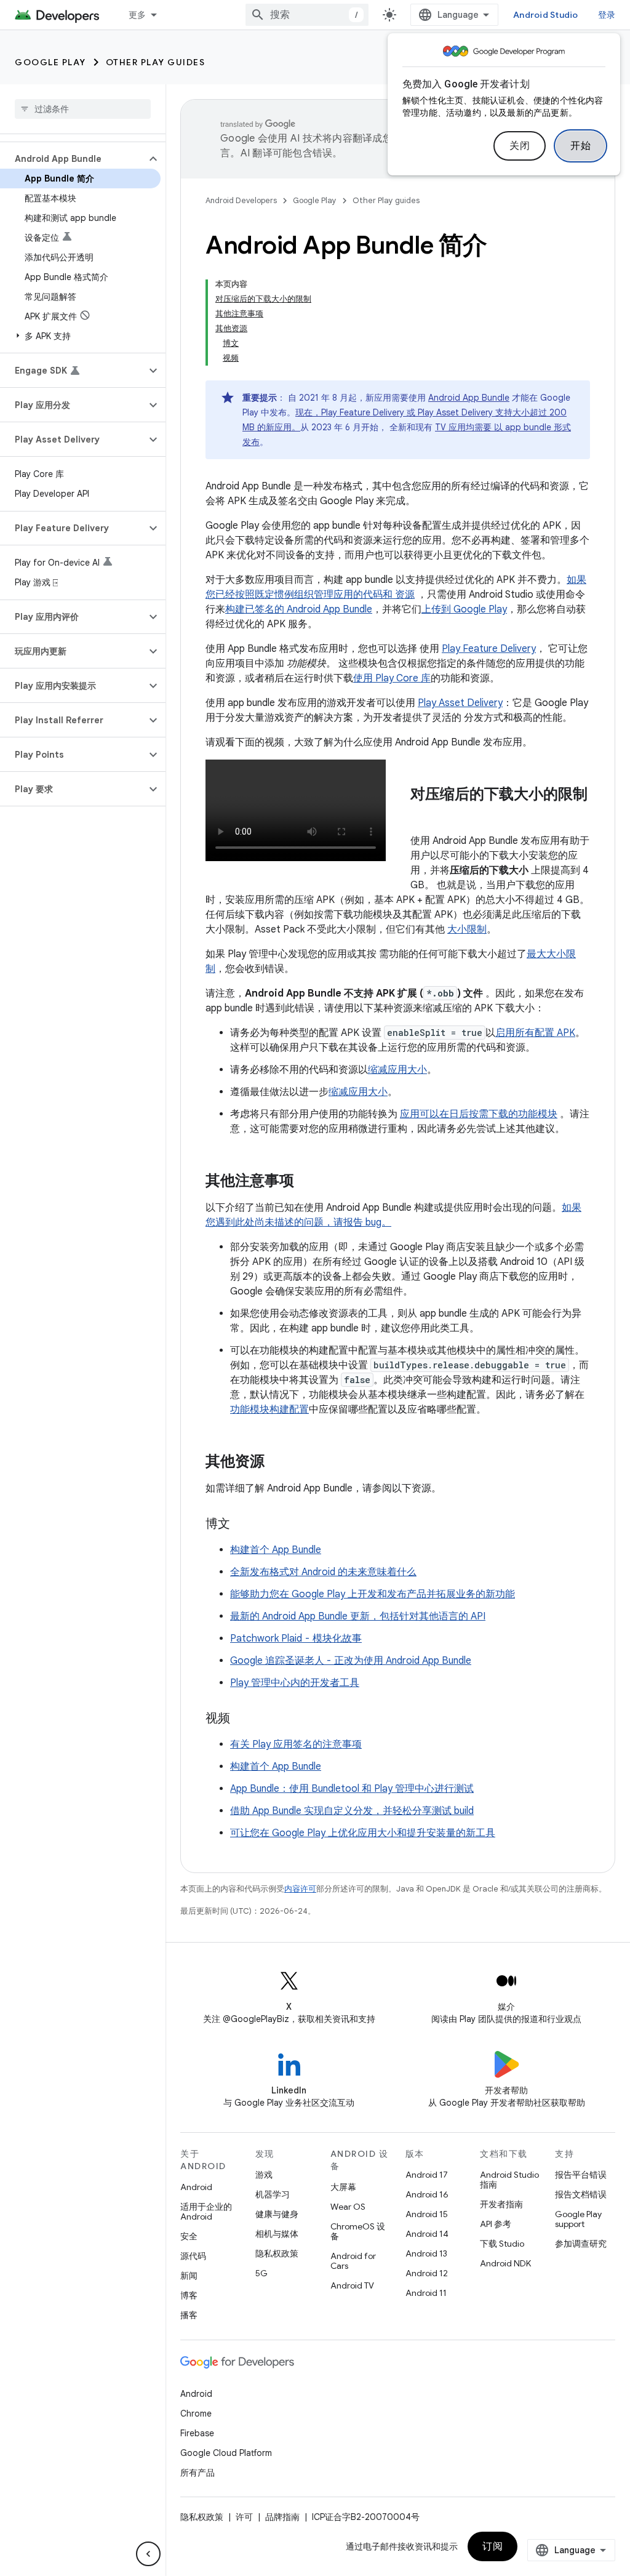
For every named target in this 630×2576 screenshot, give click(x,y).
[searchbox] (83, 109)
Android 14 (427, 2234)
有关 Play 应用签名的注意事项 (296, 1744)
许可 (244, 2517)
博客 (189, 2295)
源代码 (193, 2256)
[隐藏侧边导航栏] (148, 2554)
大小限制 (467, 929)
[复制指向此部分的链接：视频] (242, 1719)
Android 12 (427, 2273)
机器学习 (273, 2194)
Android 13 (426, 2253)
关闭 (520, 146)
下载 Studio (502, 2244)
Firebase (197, 2433)
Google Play (50, 62)
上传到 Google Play (464, 609)
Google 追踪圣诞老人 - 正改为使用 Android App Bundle (351, 1661)
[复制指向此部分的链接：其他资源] (277, 1463)
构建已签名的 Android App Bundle (299, 609)
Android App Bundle (469, 398)
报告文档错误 (581, 2194)
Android (196, 2187)
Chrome (196, 2413)
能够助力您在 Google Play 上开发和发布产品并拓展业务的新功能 (373, 1594)
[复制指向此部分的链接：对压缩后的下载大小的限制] (423, 815)
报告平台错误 (581, 2175)
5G (261, 2273)
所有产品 (197, 2473)
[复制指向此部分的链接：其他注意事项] (306, 1182)
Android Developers (241, 200)
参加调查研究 (581, 2244)
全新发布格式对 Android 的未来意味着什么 (323, 1572)
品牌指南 (282, 2517)
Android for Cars (353, 2261)
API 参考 (496, 2224)
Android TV (352, 2285)
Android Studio (546, 15)
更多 (138, 15)
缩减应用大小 (397, 1070)
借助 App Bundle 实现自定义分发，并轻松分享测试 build (352, 1811)
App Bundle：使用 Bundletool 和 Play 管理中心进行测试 (352, 1789)
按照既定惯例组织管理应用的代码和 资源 (325, 595)
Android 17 (427, 2175)
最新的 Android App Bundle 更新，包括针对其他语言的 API (358, 1616)
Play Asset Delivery (460, 703)
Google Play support (578, 2219)
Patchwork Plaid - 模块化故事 (296, 1639)
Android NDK (505, 2263)
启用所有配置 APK (535, 1033)
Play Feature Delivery (489, 649)
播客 (189, 2315)
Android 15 (427, 2214)
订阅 (492, 2546)
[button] (73, 159)
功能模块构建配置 (269, 1410)
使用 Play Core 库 (392, 678)
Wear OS (348, 2207)
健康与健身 (277, 2214)
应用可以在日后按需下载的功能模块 (479, 1114)
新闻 (189, 2276)
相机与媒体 (277, 2234)
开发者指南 (501, 2204)
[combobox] (307, 15)
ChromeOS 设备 (358, 2231)
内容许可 (300, 1889)
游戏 (264, 2175)
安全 (189, 2236)
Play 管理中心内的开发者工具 (295, 1683)
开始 (580, 146)
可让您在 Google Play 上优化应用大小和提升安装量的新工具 (363, 1833)
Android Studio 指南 (509, 2180)
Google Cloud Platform (226, 2453)
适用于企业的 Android (206, 2212)
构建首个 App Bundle (276, 1550)
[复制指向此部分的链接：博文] (242, 1525)
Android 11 (426, 2293)
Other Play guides (156, 62)
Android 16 (427, 2194)
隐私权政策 (277, 2253)
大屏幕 (343, 2187)
